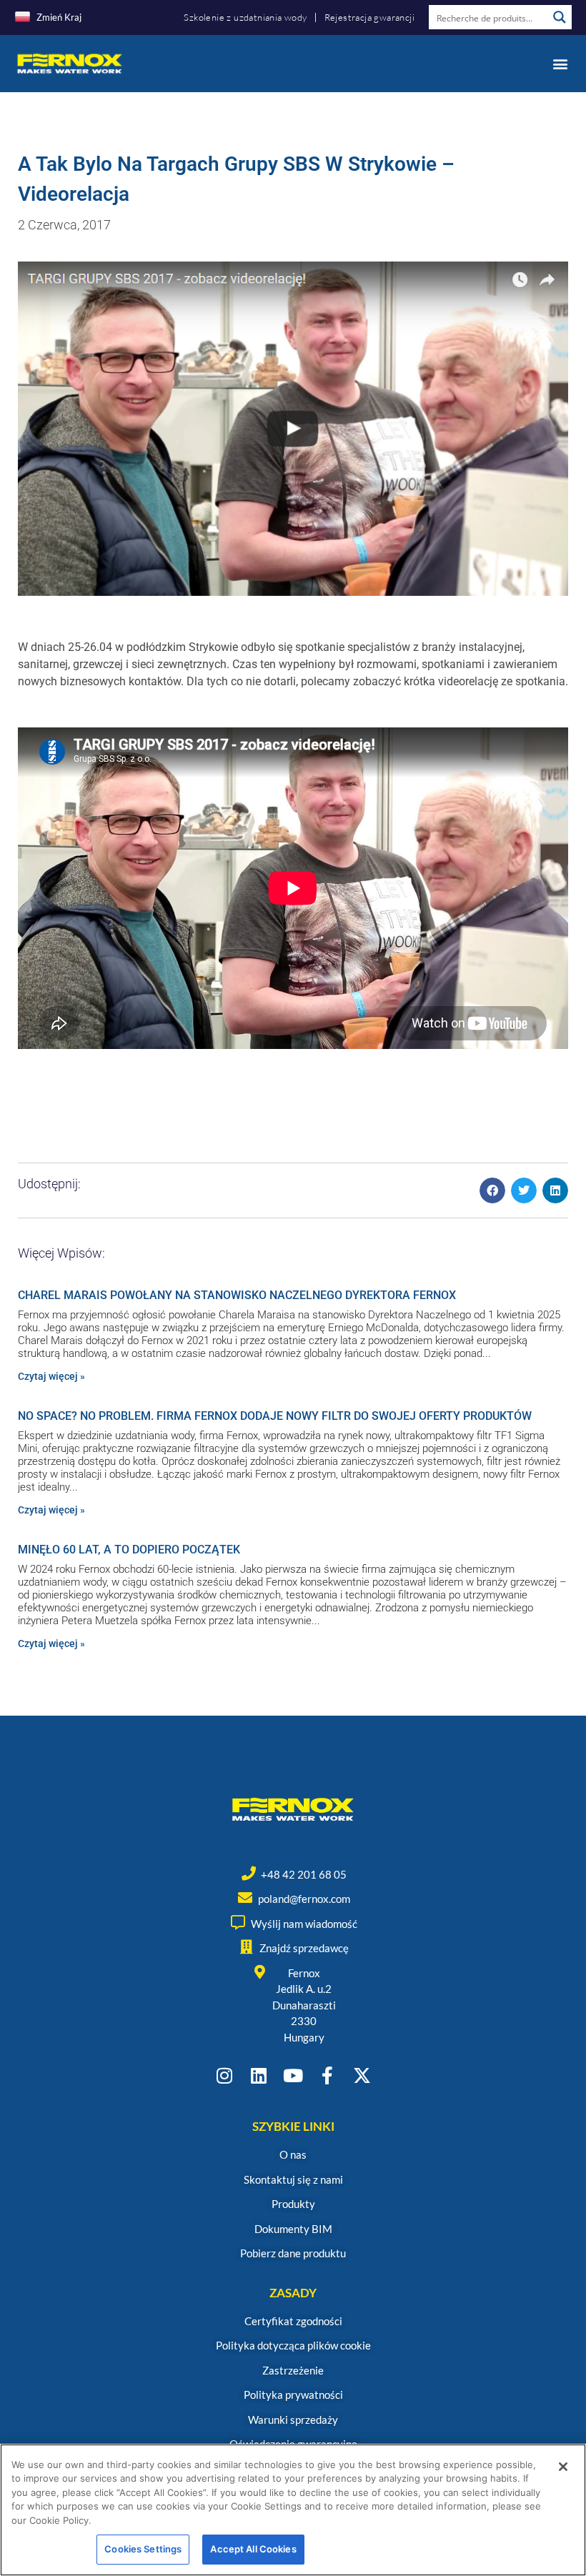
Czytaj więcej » (51, 1376)
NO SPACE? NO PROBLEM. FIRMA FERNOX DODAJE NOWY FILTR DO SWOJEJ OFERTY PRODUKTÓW (275, 1416)
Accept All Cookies (253, 2549)
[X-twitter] (362, 2075)
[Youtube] (293, 2075)
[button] (560, 63)
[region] (293, 2510)
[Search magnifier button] (560, 17)
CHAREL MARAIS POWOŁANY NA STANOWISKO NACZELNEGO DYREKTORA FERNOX (237, 1295)
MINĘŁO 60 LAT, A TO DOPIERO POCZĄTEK (129, 1550)
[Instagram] (225, 2075)
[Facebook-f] (328, 2075)
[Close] (563, 2467)
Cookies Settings (143, 2549)
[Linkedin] (259, 2075)
